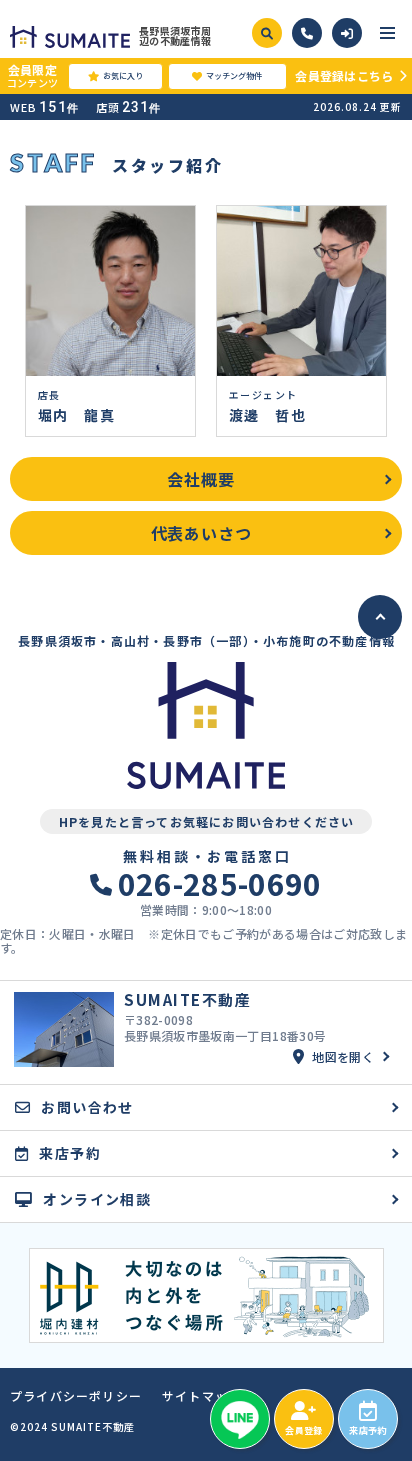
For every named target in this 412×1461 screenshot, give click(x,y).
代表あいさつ (201, 533)
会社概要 (200, 479)
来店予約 (367, 1430)
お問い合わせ (87, 1107)
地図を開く (343, 1056)
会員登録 (303, 1430)
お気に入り (123, 75)
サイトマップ (201, 1396)
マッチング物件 (234, 75)
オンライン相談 (97, 1199)
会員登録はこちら (344, 75)
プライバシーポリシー (76, 1396)
